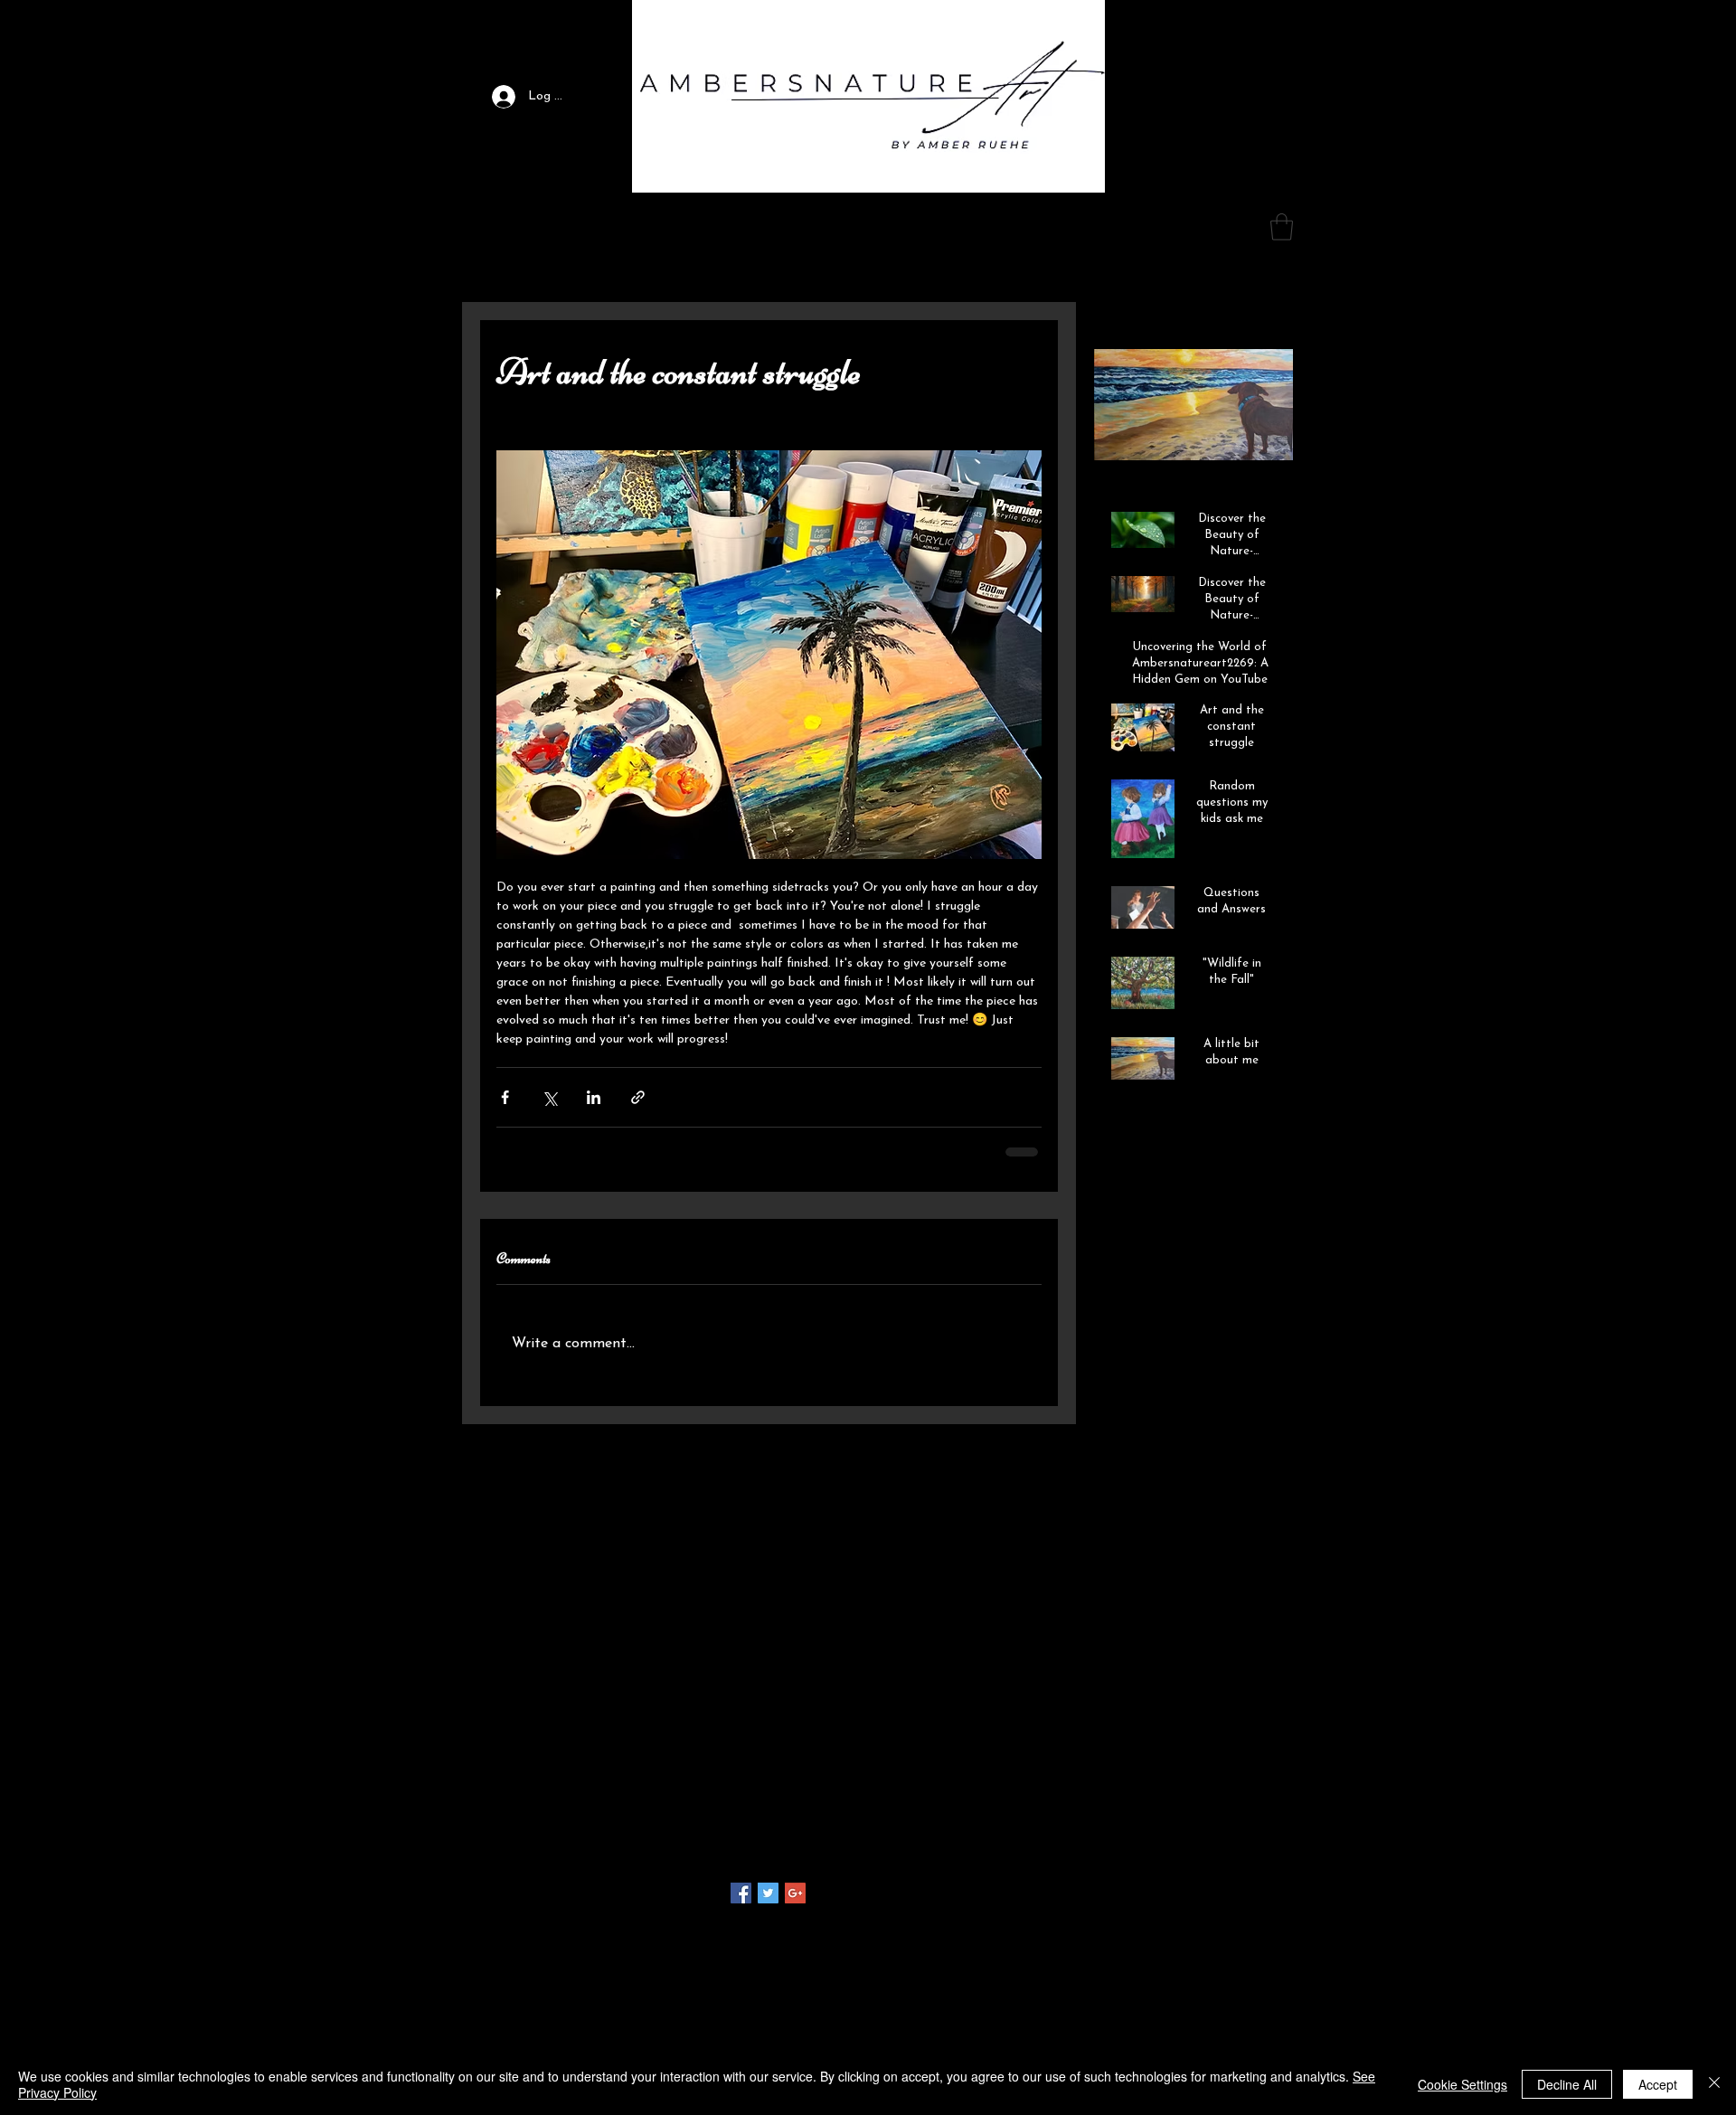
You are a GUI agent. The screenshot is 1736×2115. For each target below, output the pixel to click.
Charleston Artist (1132, 1702)
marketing (1112, 1873)
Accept (1658, 2084)
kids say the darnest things (1159, 1845)
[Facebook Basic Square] (741, 1893)
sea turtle (1111, 1931)
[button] (711, 230)
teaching (1172, 1931)
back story (1210, 1788)
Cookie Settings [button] (1462, 2084)
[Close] (1714, 2084)
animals (1213, 1759)
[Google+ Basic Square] (795, 1893)
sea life (1213, 1902)
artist (1099, 1788)
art (1254, 1759)
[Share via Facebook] (505, 1097)
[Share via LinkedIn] (594, 1097)
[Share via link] (638, 1097)
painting (1239, 1873)
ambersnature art (1133, 1759)
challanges (1113, 1816)
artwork (1147, 1788)
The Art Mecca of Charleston (1167, 1730)
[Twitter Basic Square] (768, 1893)
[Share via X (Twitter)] (549, 1097)
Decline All (1567, 2084)
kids (1248, 1816)
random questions (1133, 1902)
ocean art (1178, 1873)
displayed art (1189, 1816)
